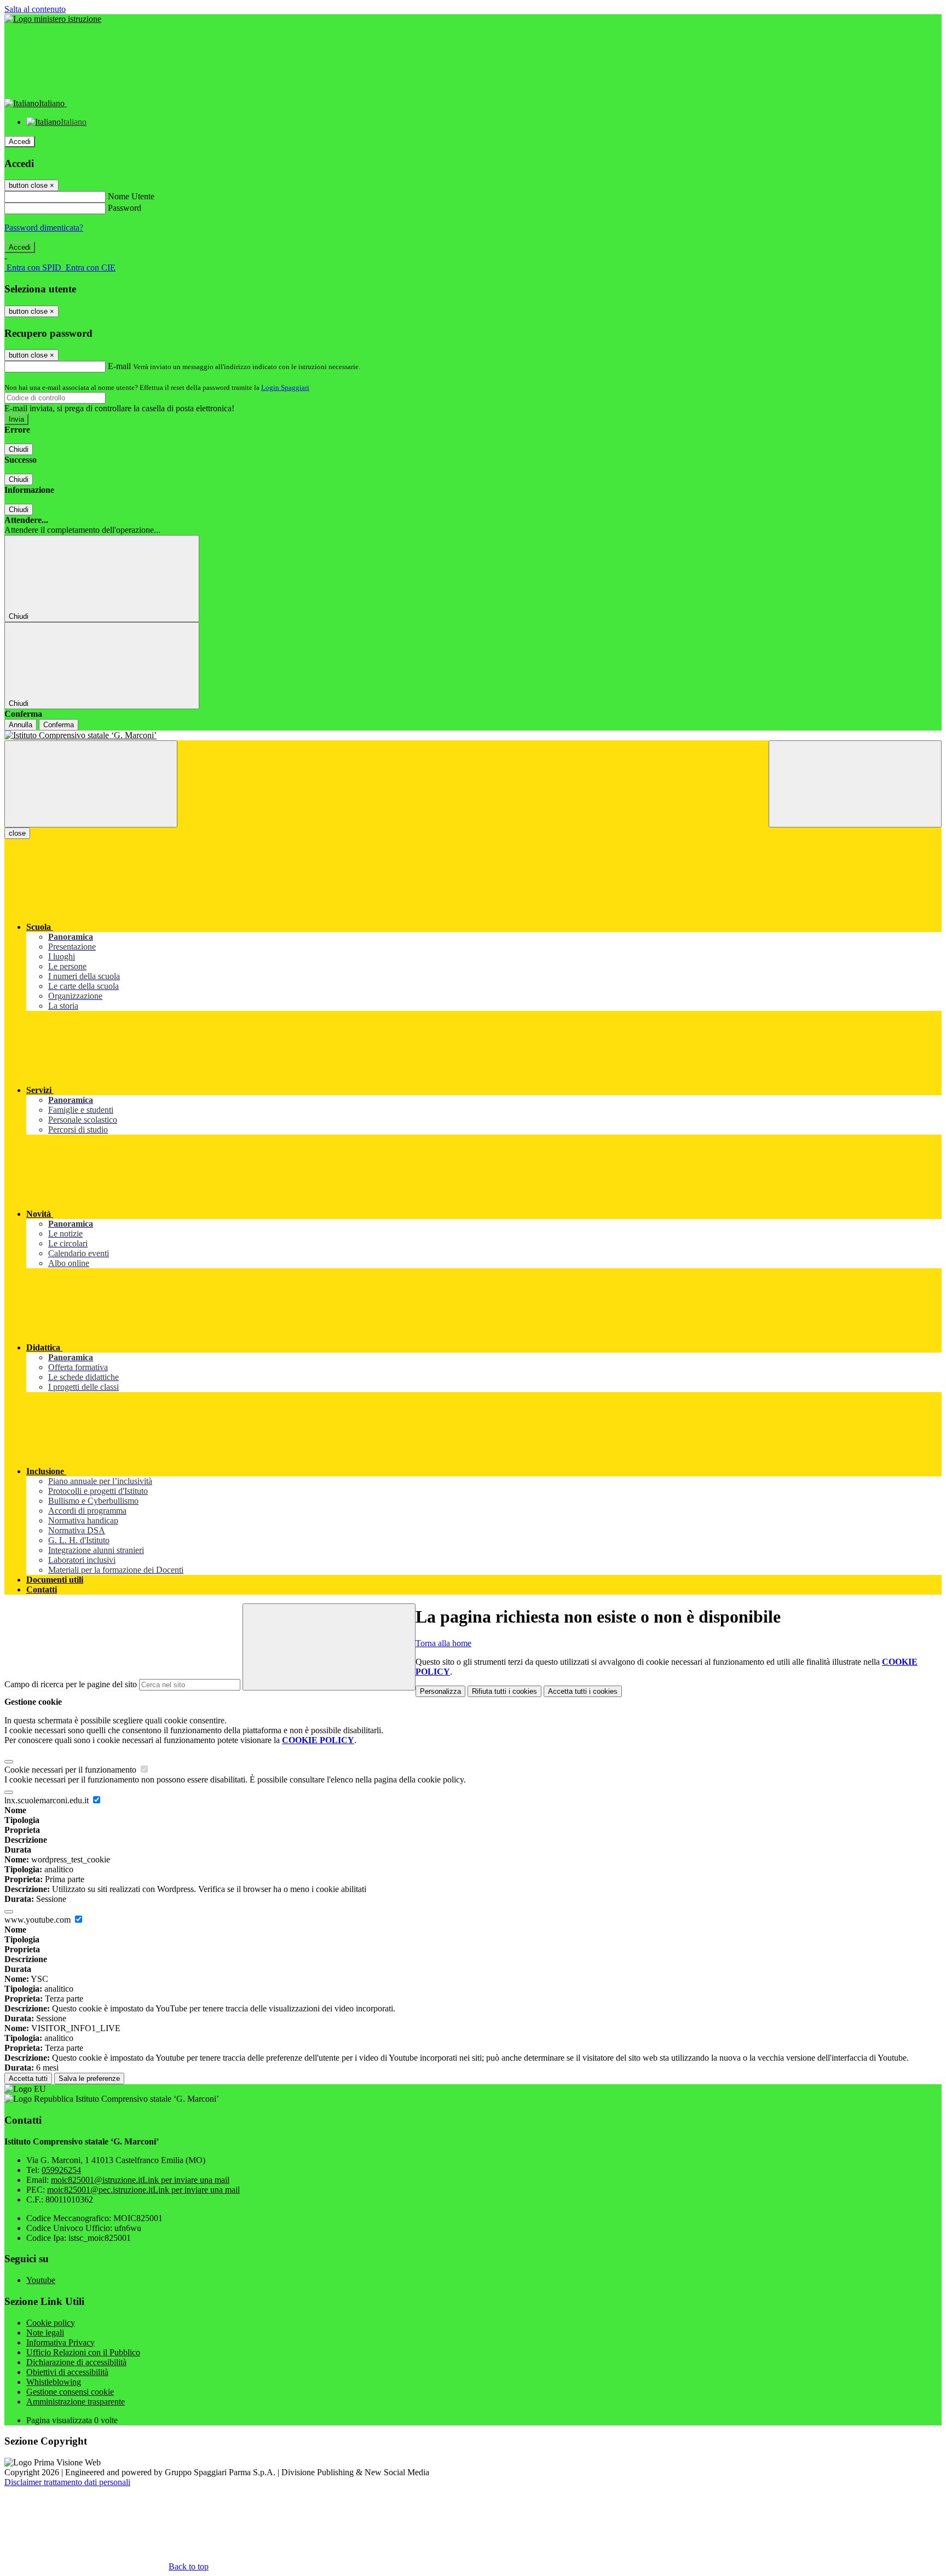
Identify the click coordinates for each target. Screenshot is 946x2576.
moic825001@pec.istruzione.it (143, 2190)
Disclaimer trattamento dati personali (67, 2482)
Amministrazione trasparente (76, 2402)
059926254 (61, 2170)
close (17, 833)
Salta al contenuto (35, 9)
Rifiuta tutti (504, 1691)
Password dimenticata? (44, 228)
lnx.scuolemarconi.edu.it (48, 1800)
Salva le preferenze (89, 2078)
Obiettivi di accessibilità (67, 2372)
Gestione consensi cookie (70, 2392)
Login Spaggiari (285, 387)
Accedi (20, 142)
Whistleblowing (54, 2382)
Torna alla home (443, 1643)
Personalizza (440, 1691)
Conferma (59, 725)
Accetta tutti (583, 1691)
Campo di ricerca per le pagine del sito (71, 1684)
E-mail (119, 366)
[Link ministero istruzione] (53, 19)
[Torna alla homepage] (473, 735)
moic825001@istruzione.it (140, 2180)
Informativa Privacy (60, 2342)
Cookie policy (51, 2323)
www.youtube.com (39, 1920)
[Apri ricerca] (855, 784)
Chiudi (19, 449)
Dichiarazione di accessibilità (76, 2362)
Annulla (21, 725)
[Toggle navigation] (91, 784)
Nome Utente (131, 196)
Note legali (45, 2333)
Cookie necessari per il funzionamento (71, 1770)
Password (125, 208)
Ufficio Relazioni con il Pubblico (83, 2352)
